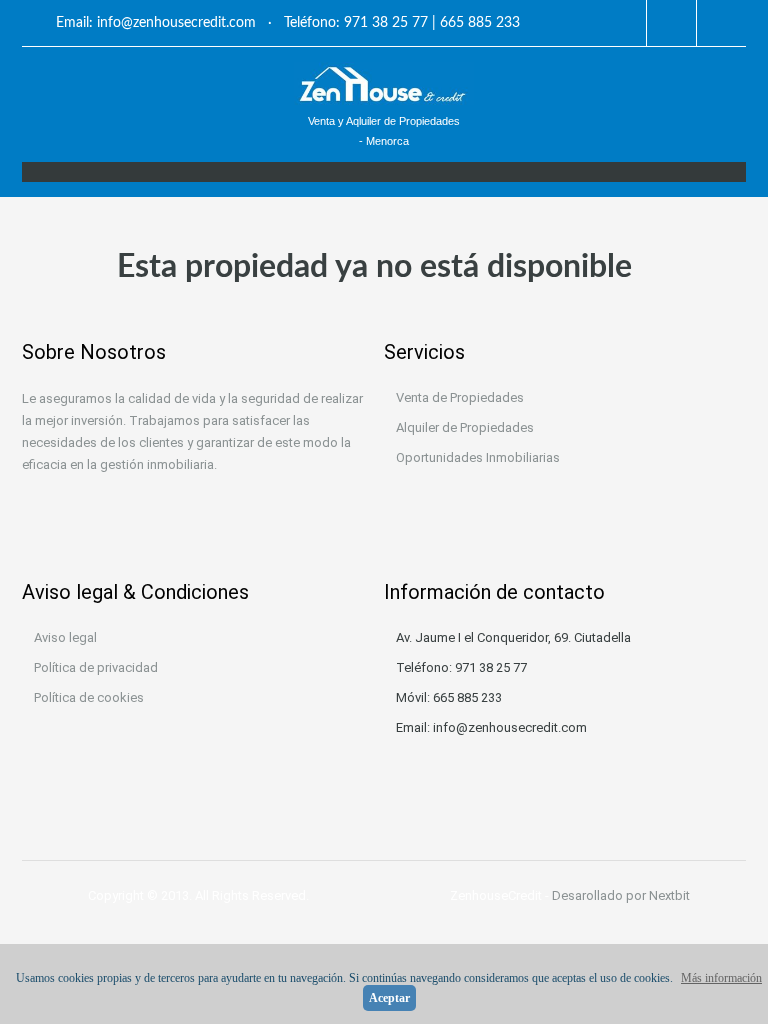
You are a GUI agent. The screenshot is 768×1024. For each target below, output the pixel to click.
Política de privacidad (96, 667)
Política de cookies (89, 697)
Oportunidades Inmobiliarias (478, 457)
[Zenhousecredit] (384, 83)
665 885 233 (480, 23)
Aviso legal (65, 637)
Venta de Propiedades (460, 397)
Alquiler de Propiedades (465, 427)
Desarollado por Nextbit (621, 895)
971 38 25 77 (386, 23)
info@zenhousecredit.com (176, 23)
